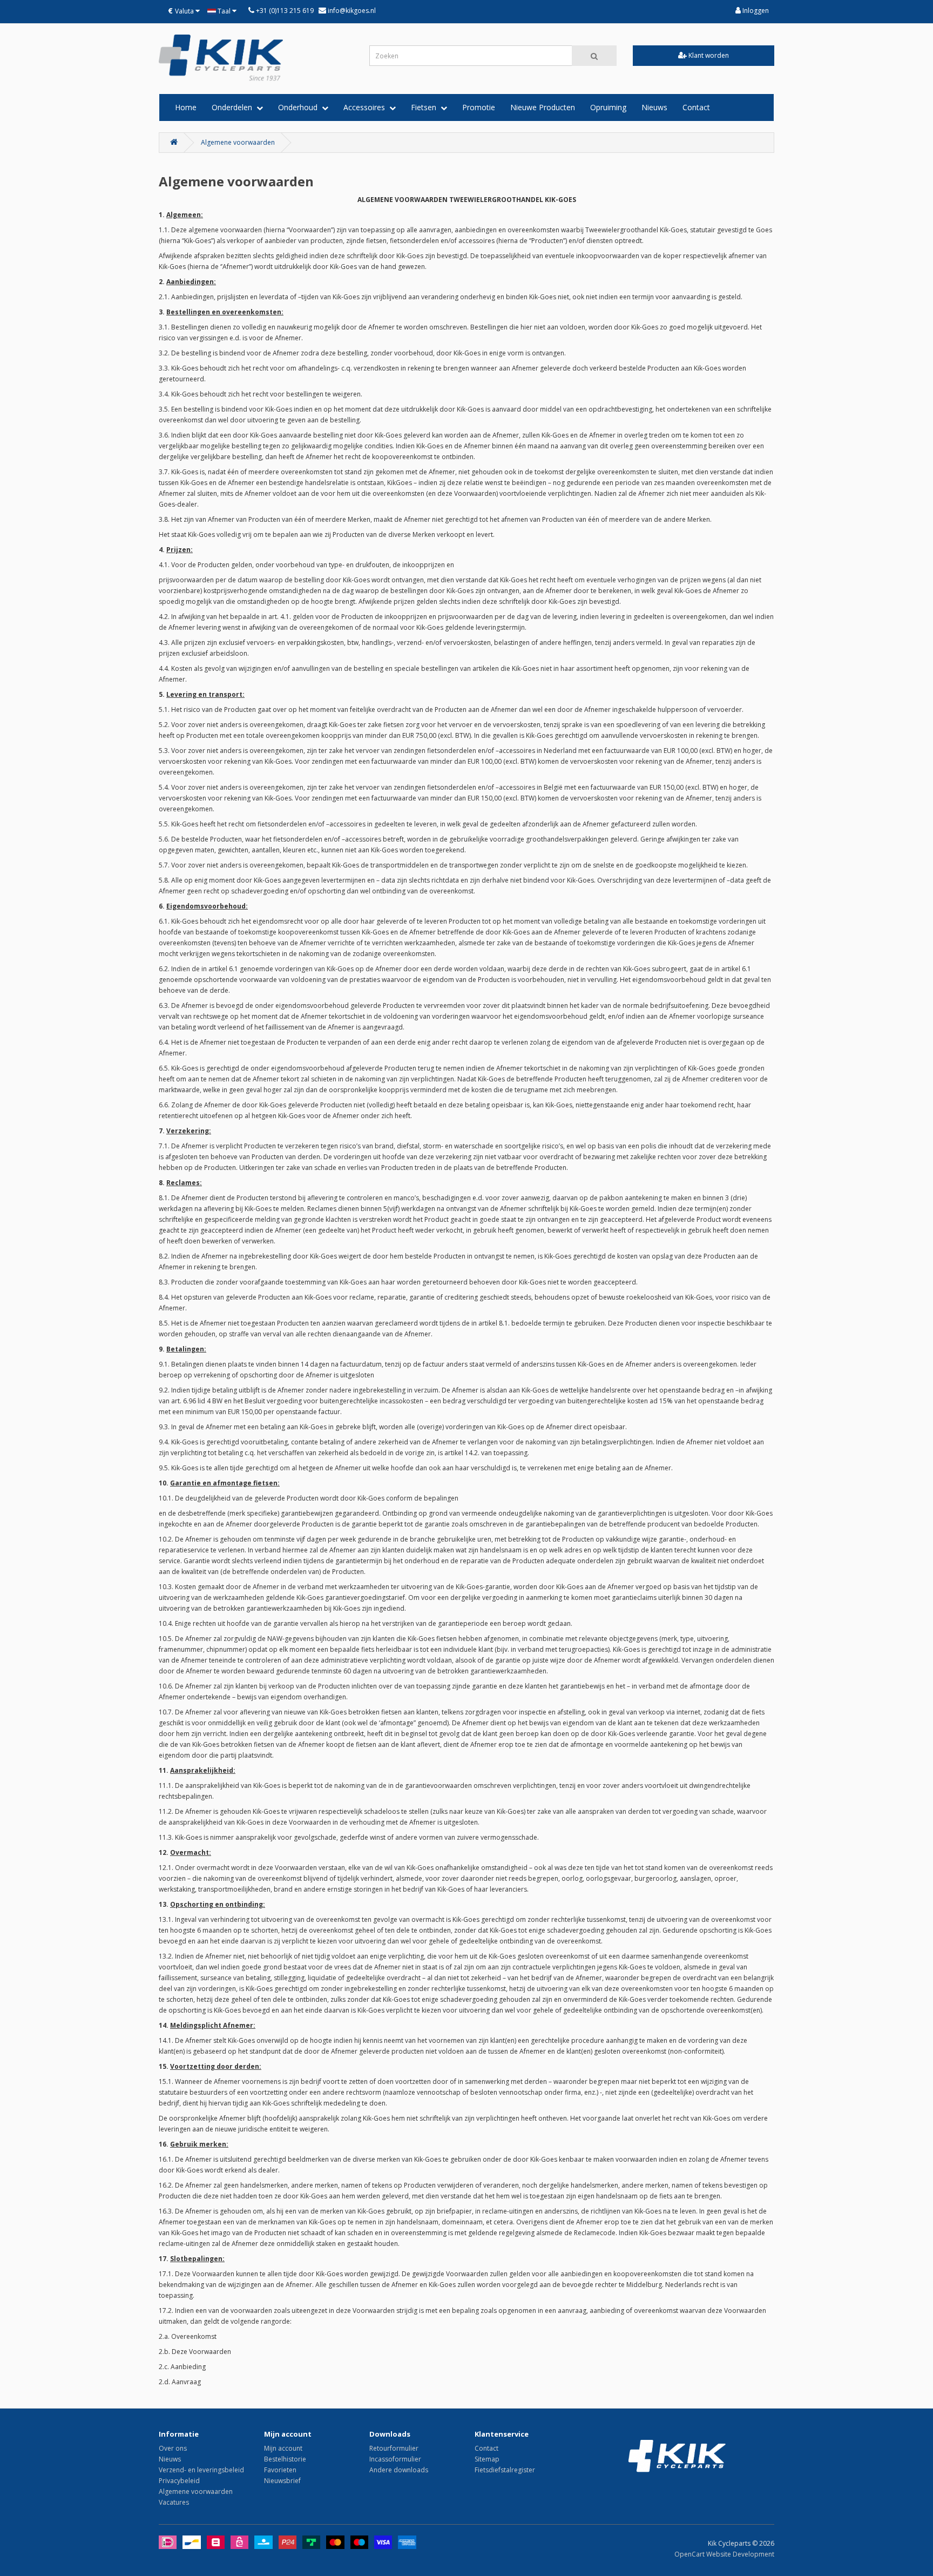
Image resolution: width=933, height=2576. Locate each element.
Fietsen (426, 107)
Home (186, 107)
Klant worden (708, 55)
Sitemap (487, 2459)
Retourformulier (394, 2448)
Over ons (173, 2448)
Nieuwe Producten (543, 107)
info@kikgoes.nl (351, 11)
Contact (696, 107)
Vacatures (174, 2502)
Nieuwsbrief (282, 2481)
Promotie (479, 107)
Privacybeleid (179, 2481)
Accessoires (366, 107)
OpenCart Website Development (724, 2554)
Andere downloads (399, 2470)
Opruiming (608, 107)
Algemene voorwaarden (238, 142)
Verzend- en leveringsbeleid (201, 2470)
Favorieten (280, 2470)
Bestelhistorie (285, 2459)
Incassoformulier (395, 2459)
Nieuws (654, 107)
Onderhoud (300, 107)
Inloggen (755, 11)
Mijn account (283, 2448)
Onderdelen (234, 107)
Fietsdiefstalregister (505, 2470)
